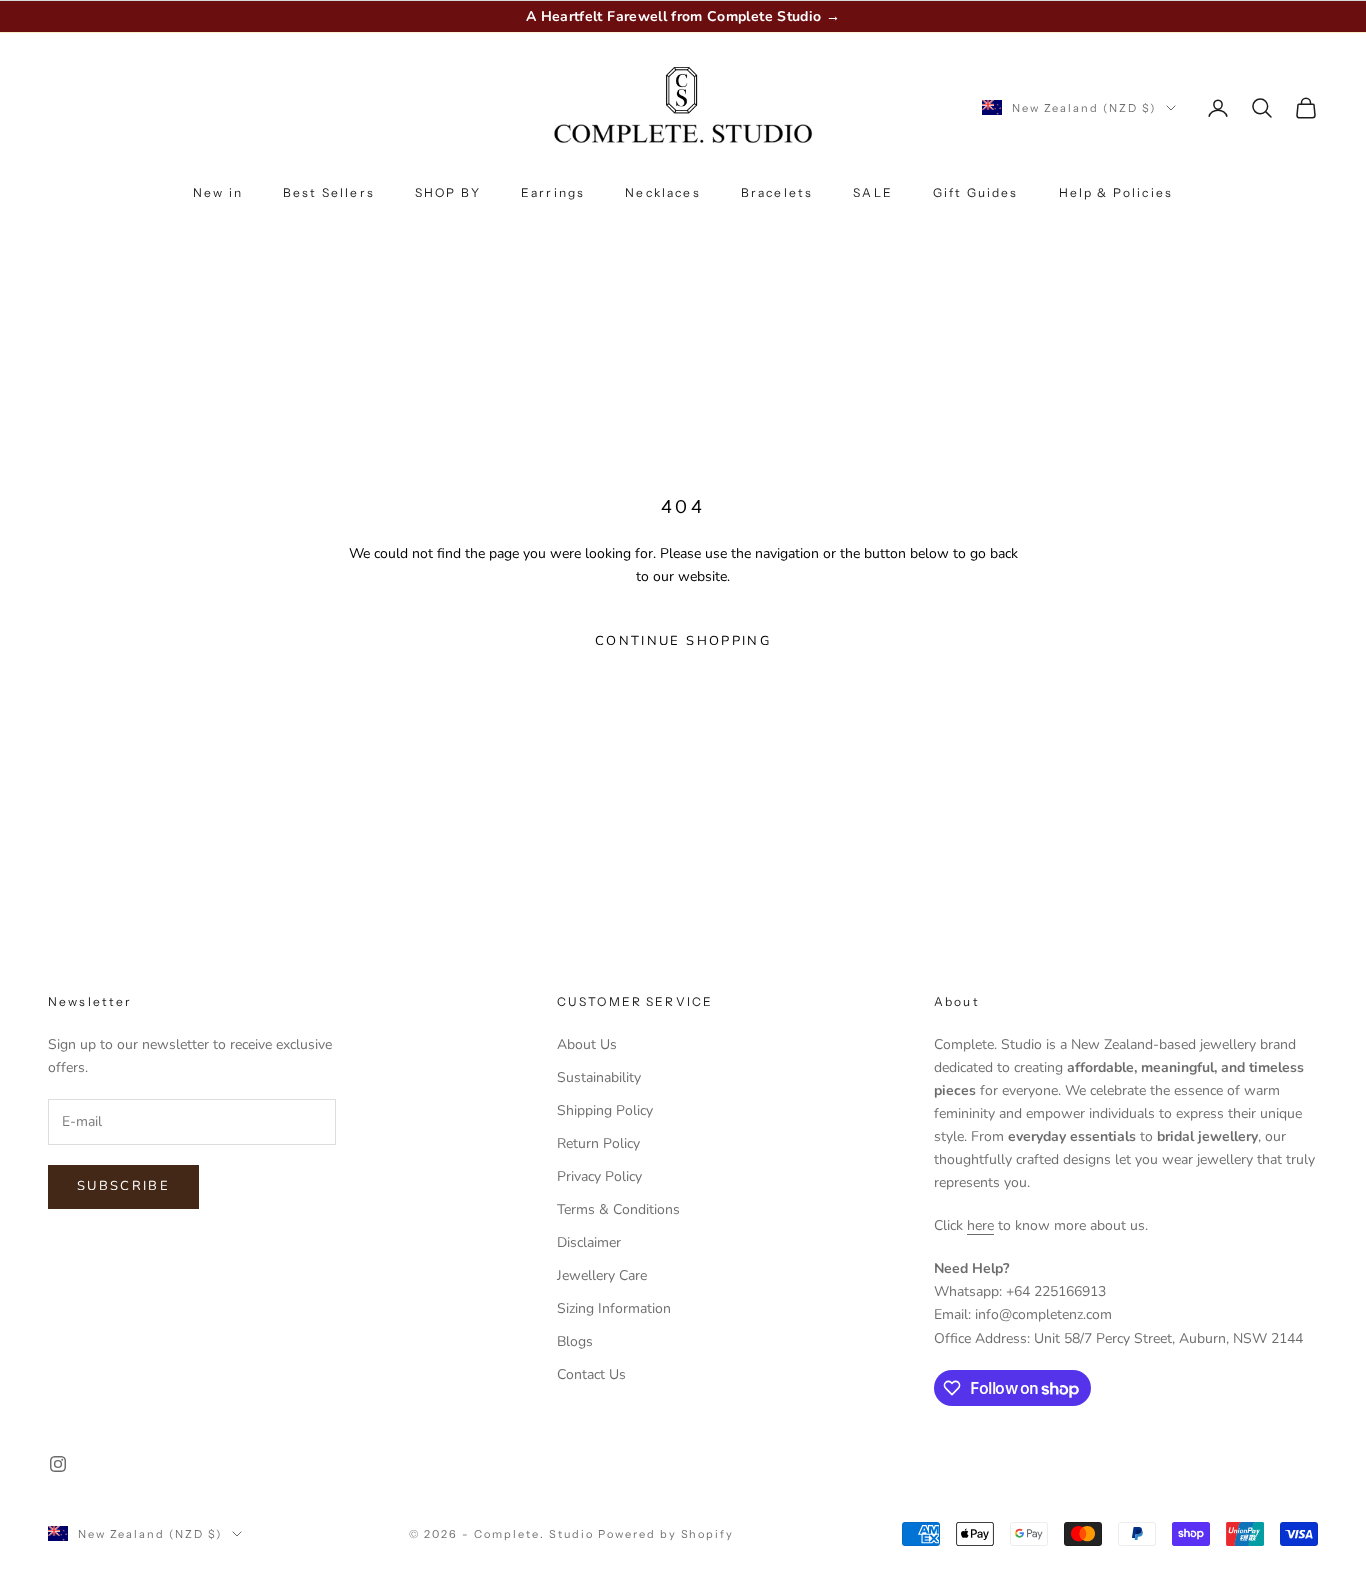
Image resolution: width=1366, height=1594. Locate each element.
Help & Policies (1116, 192)
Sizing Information (614, 1308)
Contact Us (591, 1374)
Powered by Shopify (666, 1534)
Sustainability (599, 1077)
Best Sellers (329, 192)
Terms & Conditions (618, 1209)
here (980, 1225)
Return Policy (598, 1143)
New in (218, 192)
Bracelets (777, 192)
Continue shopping (683, 641)
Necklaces (662, 192)
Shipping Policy (605, 1110)
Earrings (553, 192)
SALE (873, 192)
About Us (587, 1044)
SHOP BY (448, 192)
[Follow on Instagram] (58, 1464)
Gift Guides (976, 192)
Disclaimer (589, 1242)
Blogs (575, 1341)
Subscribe (123, 1186)
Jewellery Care (602, 1275)
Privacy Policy (599, 1176)
